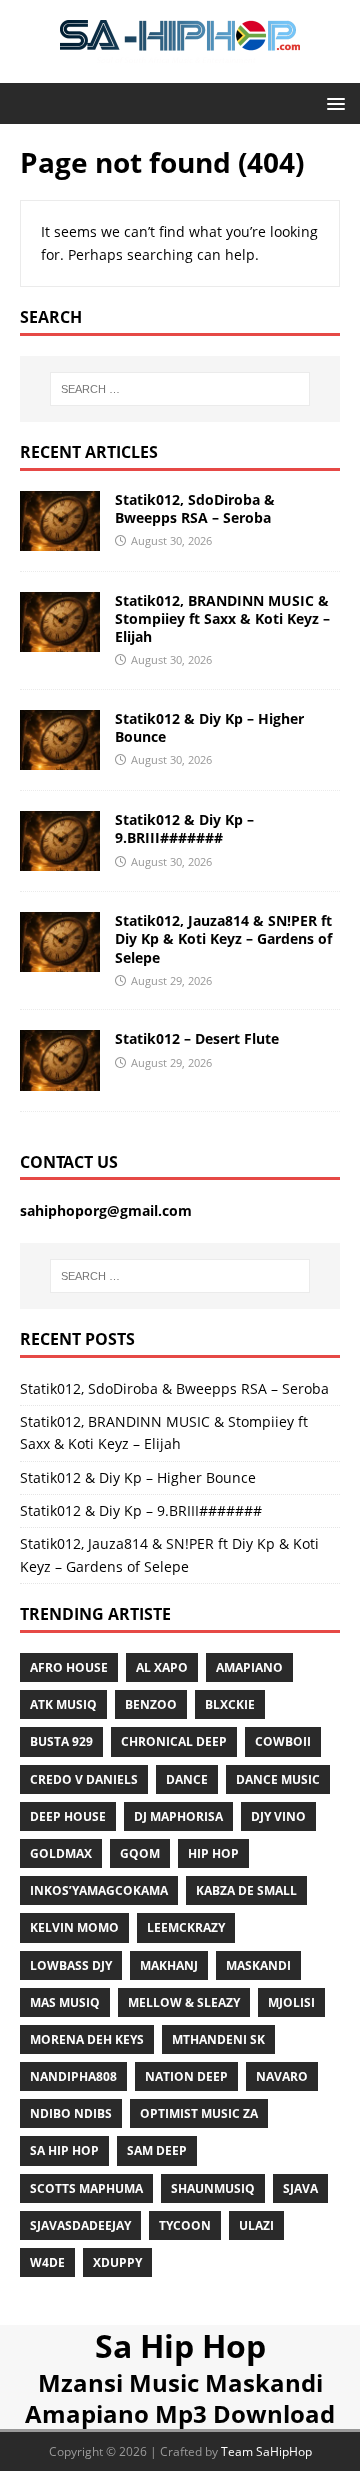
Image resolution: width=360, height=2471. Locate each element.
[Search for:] (180, 389)
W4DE (47, 2262)
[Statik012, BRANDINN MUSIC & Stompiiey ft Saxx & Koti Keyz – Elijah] (60, 640)
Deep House (68, 1816)
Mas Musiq (65, 2002)
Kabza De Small (246, 1890)
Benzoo (151, 1704)
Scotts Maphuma (86, 2188)
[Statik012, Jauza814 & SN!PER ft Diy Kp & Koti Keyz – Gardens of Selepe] (60, 960)
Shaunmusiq (213, 2188)
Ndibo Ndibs (71, 2113)
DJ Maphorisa (178, 1816)
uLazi (256, 2225)
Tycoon (185, 2225)
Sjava (300, 2188)
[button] (332, 102)
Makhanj (169, 1965)
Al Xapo (162, 1667)
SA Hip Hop (64, 2150)
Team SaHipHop (266, 2451)
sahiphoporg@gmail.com (106, 1210)
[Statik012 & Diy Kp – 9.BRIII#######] (60, 859)
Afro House (69, 1667)
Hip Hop (213, 1853)
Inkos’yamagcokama (99, 1890)
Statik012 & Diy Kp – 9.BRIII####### (184, 828)
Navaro (282, 2076)
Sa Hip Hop (180, 2345)
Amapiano (249, 1667)
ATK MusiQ (63, 1704)
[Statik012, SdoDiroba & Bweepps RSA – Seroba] (60, 538)
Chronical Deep (174, 1741)
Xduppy (117, 2262)
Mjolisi (291, 2002)
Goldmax (61, 1853)
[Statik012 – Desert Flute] (60, 1078)
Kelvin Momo (74, 1927)
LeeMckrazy (186, 1927)
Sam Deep (157, 2150)
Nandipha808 (73, 2076)
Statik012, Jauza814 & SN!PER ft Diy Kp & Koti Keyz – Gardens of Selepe (223, 938)
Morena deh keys (87, 2039)
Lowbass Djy (71, 1965)
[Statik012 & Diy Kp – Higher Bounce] (60, 758)
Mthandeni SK (218, 2039)
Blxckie (230, 1704)
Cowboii (283, 1741)
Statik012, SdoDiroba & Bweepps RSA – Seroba (195, 508)
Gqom (140, 1853)
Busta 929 (61, 1741)
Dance (187, 1779)
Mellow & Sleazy (184, 2002)
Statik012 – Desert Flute (197, 1038)
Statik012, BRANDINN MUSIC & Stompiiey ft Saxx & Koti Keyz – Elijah (222, 618)
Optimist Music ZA (199, 2113)
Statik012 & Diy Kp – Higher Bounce (209, 727)
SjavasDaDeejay (80, 2225)
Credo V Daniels (84, 1779)
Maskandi (258, 1965)
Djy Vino (278, 1816)
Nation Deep (186, 2076)
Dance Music (278, 1779)
